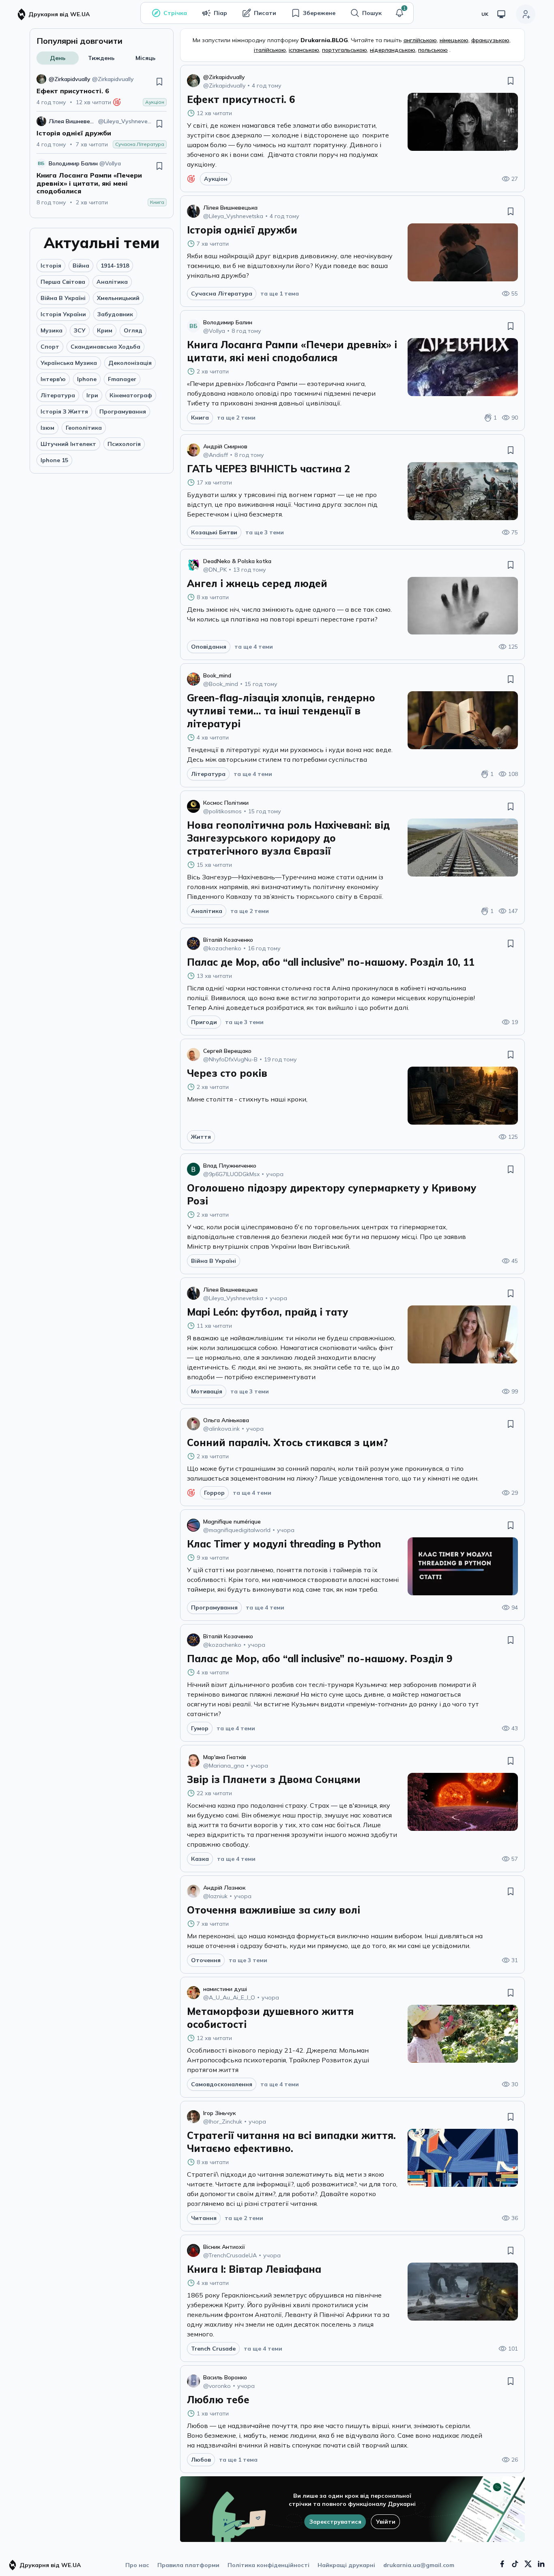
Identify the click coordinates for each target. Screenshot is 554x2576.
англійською (420, 40)
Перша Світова (63, 282)
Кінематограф (131, 395)
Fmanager (122, 379)
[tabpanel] (102, 140)
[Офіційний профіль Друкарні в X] (528, 2564)
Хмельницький (118, 298)
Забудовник (115, 314)
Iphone (87, 379)
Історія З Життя (64, 411)
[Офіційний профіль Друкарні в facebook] (502, 2564)
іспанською (304, 50)
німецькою (454, 40)
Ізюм (47, 428)
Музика (52, 330)
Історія (51, 266)
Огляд (133, 330)
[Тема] (501, 14)
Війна (81, 266)
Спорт (50, 347)
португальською (345, 50)
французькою (490, 40)
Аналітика (112, 282)
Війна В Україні (63, 298)
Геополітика (84, 428)
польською (433, 50)
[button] (399, 13)
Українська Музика (69, 363)
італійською (270, 50)
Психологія (124, 444)
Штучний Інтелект (68, 444)
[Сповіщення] (399, 13)
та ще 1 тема (280, 294)
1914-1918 (115, 266)
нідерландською (393, 50)
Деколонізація (130, 363)
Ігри (92, 395)
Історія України (63, 314)
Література (58, 395)
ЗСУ (80, 330)
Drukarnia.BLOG (324, 40)
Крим (105, 330)
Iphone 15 (54, 460)
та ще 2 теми (236, 418)
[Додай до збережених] (159, 81)
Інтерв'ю (53, 379)
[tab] (58, 58)
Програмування (123, 411)
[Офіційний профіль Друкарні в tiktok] (515, 2564)
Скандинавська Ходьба (105, 347)
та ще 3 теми (265, 532)
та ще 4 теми (254, 647)
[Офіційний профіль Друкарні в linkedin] (541, 2564)
